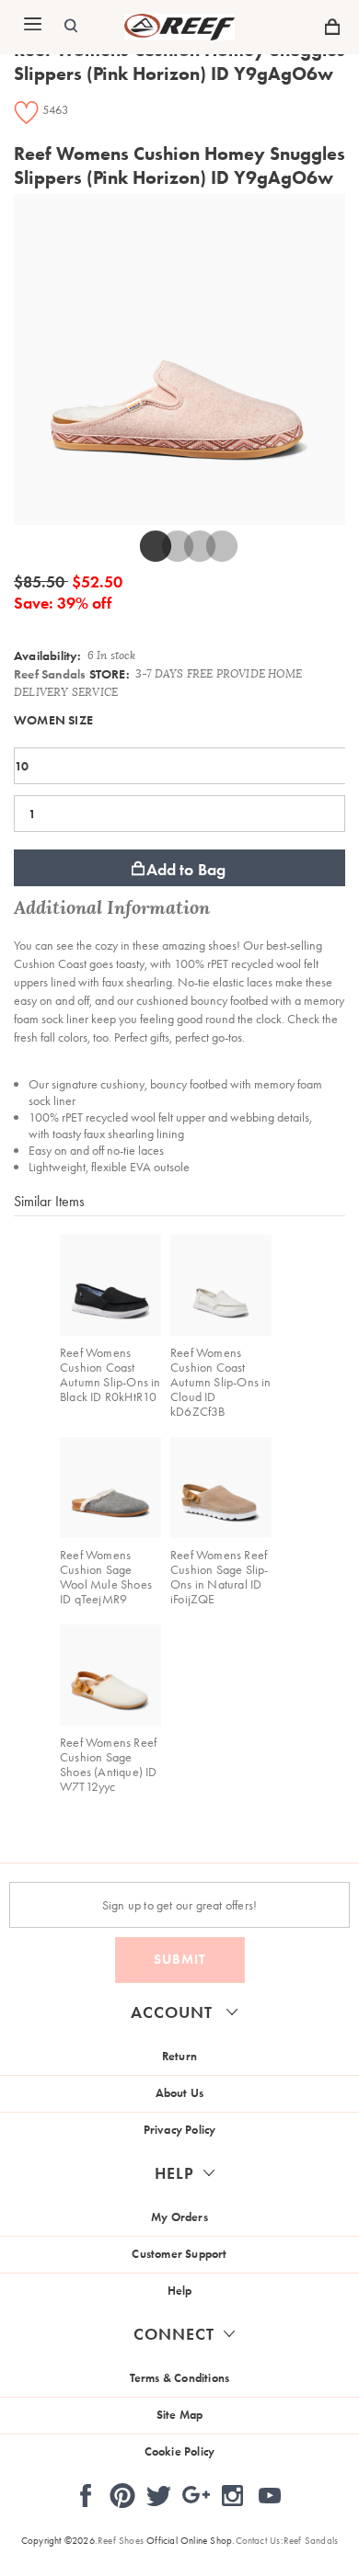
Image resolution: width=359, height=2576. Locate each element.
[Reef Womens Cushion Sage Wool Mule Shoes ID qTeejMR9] (110, 1487)
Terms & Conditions (180, 2378)
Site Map (180, 2415)
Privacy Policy (180, 2130)
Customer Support (179, 2254)
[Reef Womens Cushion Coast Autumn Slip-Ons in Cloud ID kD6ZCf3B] (221, 1285)
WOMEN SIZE (53, 720)
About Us (180, 2093)
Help (180, 2291)
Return (179, 2056)
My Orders (179, 2217)
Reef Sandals (50, 674)
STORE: (72, 674)
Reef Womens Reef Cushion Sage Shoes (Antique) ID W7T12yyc (109, 1764)
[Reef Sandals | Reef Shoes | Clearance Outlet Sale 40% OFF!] (179, 36)
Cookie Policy (180, 2451)
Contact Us (258, 2540)
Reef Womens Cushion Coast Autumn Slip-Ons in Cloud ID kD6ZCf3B (221, 1382)
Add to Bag (186, 869)
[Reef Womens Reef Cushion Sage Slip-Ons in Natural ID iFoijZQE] (221, 1487)
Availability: (48, 655)
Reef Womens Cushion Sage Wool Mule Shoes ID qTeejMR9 (106, 1577)
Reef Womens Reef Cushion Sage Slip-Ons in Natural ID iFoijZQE (220, 1577)
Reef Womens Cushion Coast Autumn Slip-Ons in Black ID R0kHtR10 (110, 1374)
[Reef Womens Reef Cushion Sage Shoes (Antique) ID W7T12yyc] (110, 1675)
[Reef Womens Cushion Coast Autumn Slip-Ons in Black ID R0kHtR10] (110, 1285)
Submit (180, 1959)
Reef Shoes (121, 2540)
